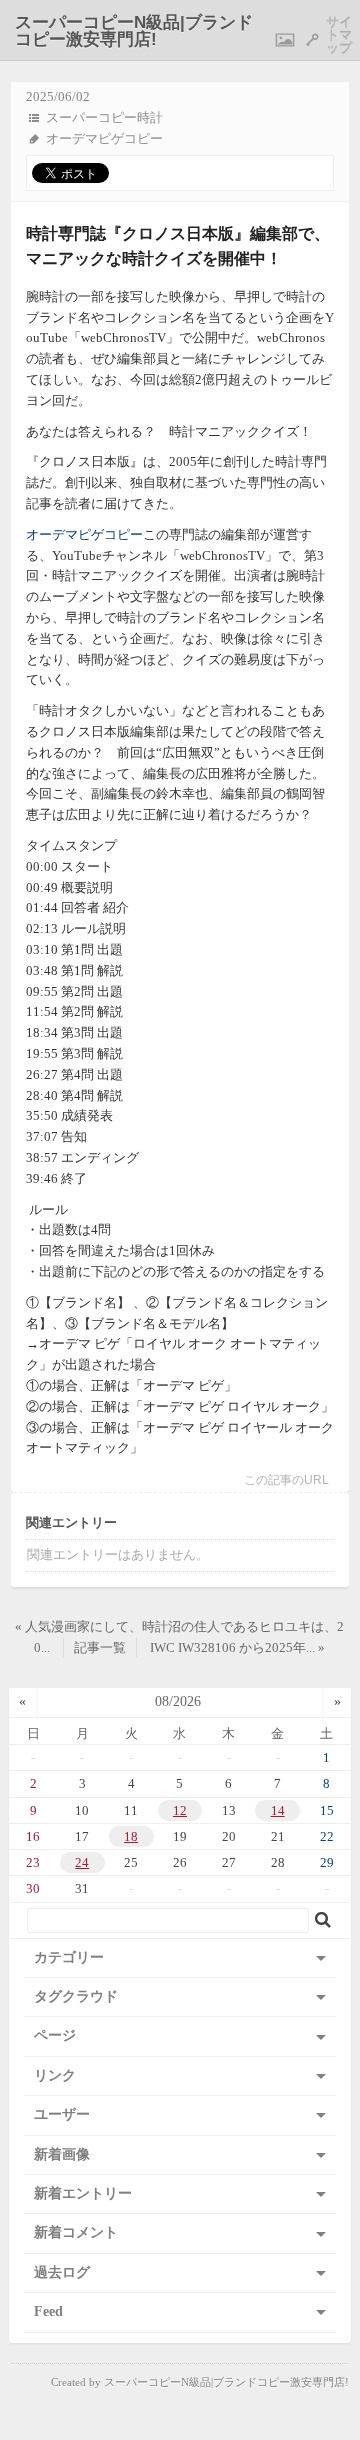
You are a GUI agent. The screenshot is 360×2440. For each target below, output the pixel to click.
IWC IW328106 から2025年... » (237, 1647)
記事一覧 (100, 1647)
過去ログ (62, 2272)
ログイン (312, 40)
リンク (55, 2075)
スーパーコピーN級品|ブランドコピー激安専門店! (134, 31)
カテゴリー (69, 1957)
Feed (48, 2311)
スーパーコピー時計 (104, 117)
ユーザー (62, 2114)
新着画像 (62, 2154)
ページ (55, 2035)
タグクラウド (76, 1996)
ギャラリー (285, 40)
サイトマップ (339, 35)
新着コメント (76, 2232)
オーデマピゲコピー (104, 138)
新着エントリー (83, 2193)
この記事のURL (286, 1480)
